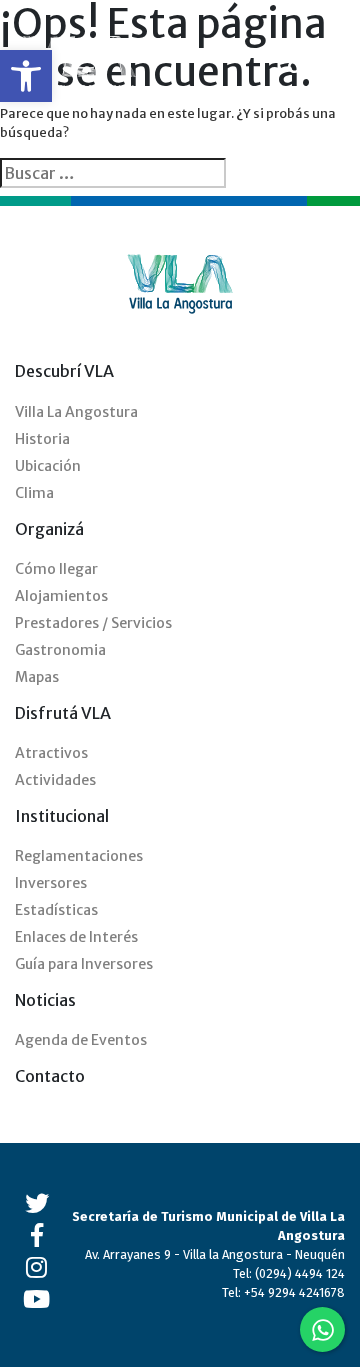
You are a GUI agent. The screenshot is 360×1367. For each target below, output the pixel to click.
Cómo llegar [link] (56, 569)
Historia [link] (42, 439)
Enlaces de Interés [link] (76, 937)
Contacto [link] (50, 1076)
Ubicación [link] (48, 466)
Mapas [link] (37, 677)
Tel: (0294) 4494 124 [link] (289, 1273)
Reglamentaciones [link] (79, 856)
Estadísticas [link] (56, 910)
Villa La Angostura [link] (76, 412)
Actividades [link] (55, 780)
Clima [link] (34, 493)
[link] (26, 76)
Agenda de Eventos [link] (81, 1040)
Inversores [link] (51, 883)
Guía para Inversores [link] (84, 964)
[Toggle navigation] (332, 68)
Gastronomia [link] (60, 650)
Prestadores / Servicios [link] (93, 623)
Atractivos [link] (51, 753)
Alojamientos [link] (61, 596)
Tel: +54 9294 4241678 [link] (283, 1292)
